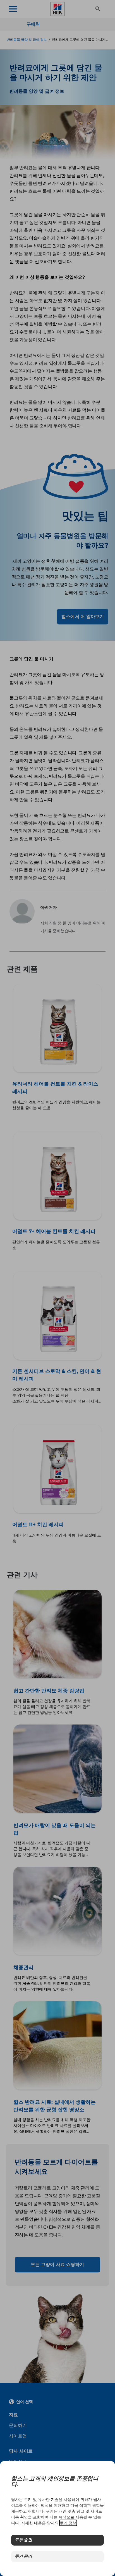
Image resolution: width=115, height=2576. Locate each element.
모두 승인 (23, 2540)
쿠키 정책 (68, 2523)
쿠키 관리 (23, 2557)
